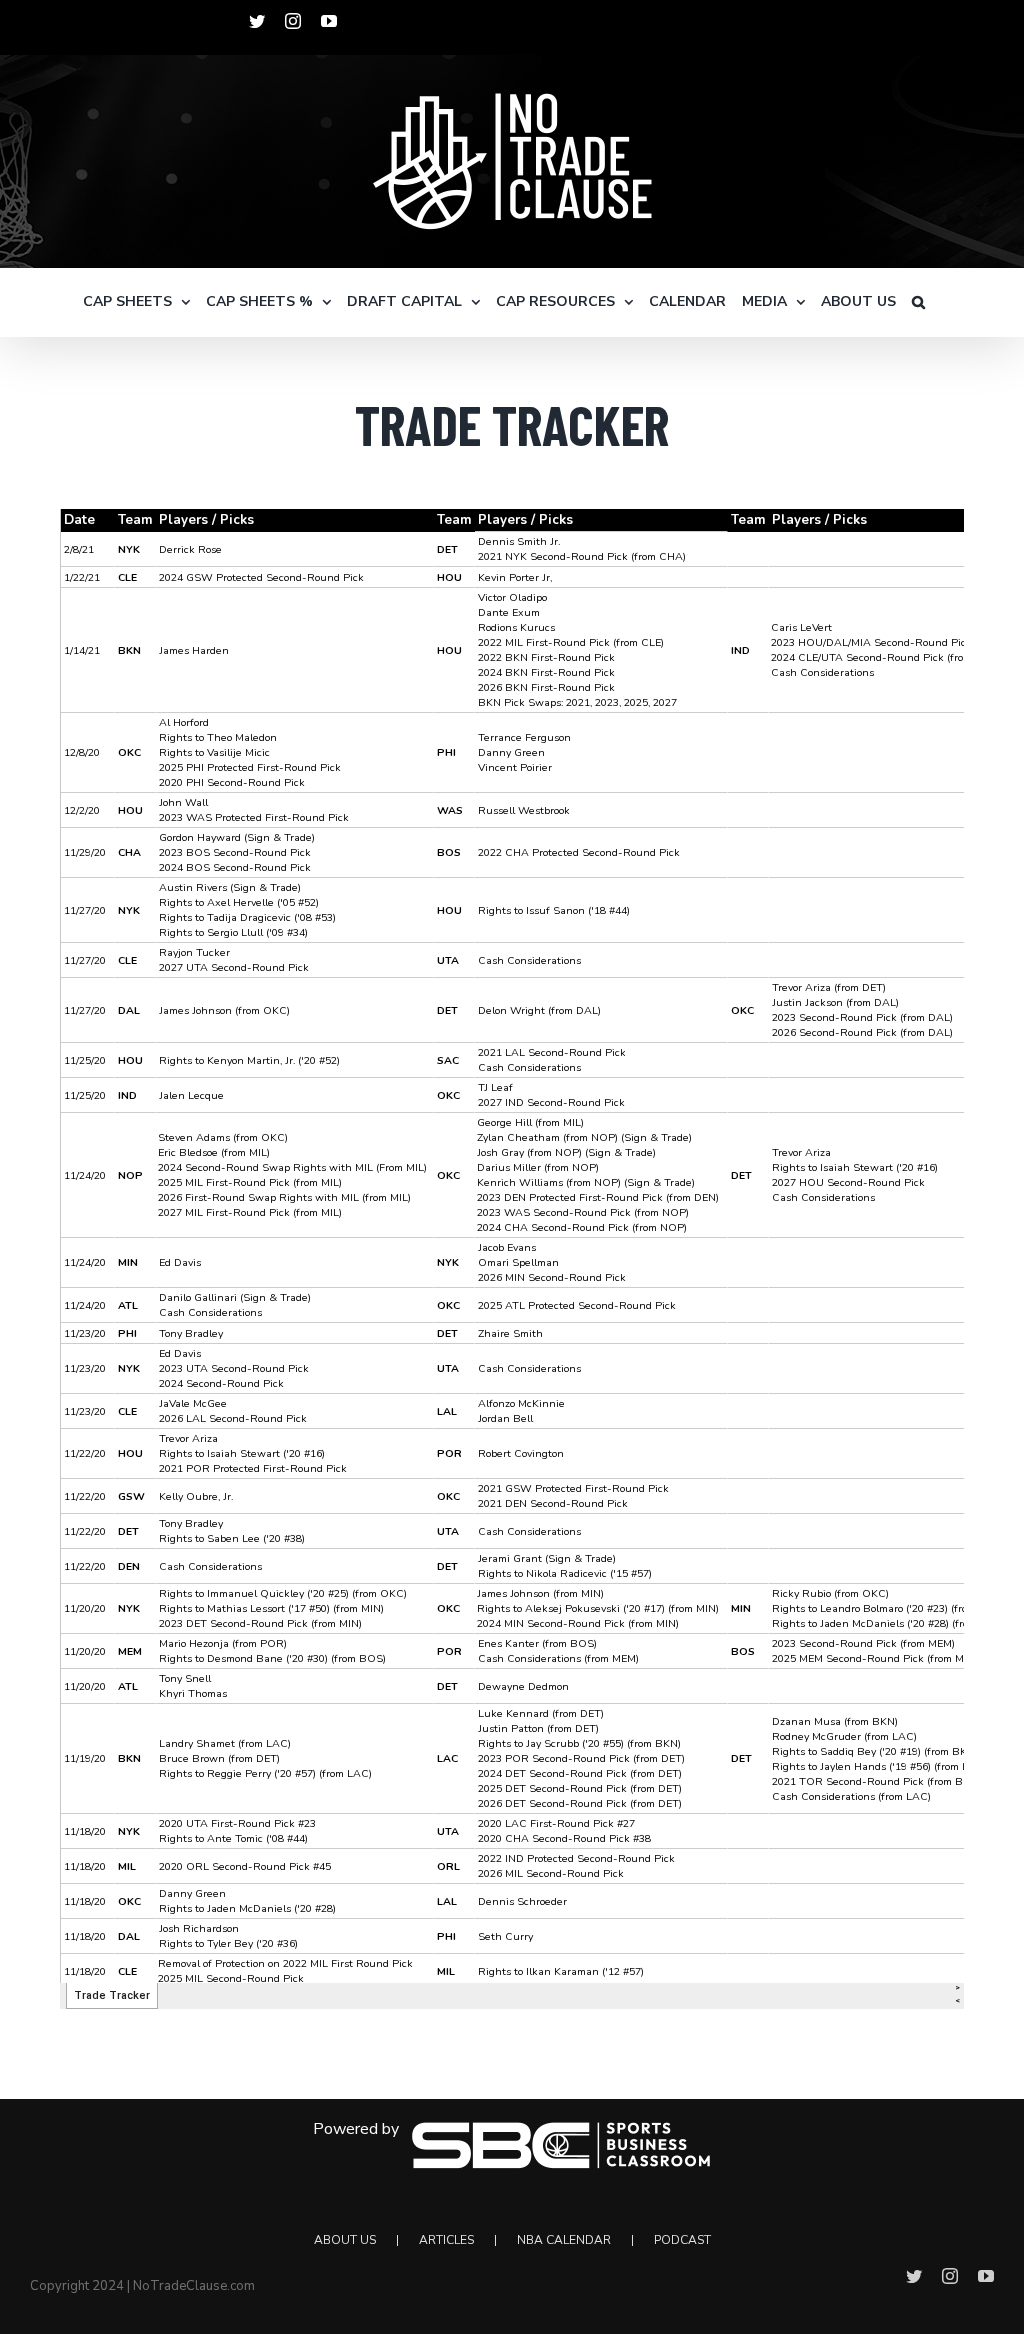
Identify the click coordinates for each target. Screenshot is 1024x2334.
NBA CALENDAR (564, 2240)
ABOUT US (345, 2240)
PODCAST (682, 2240)
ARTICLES (446, 2240)
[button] (918, 302)
